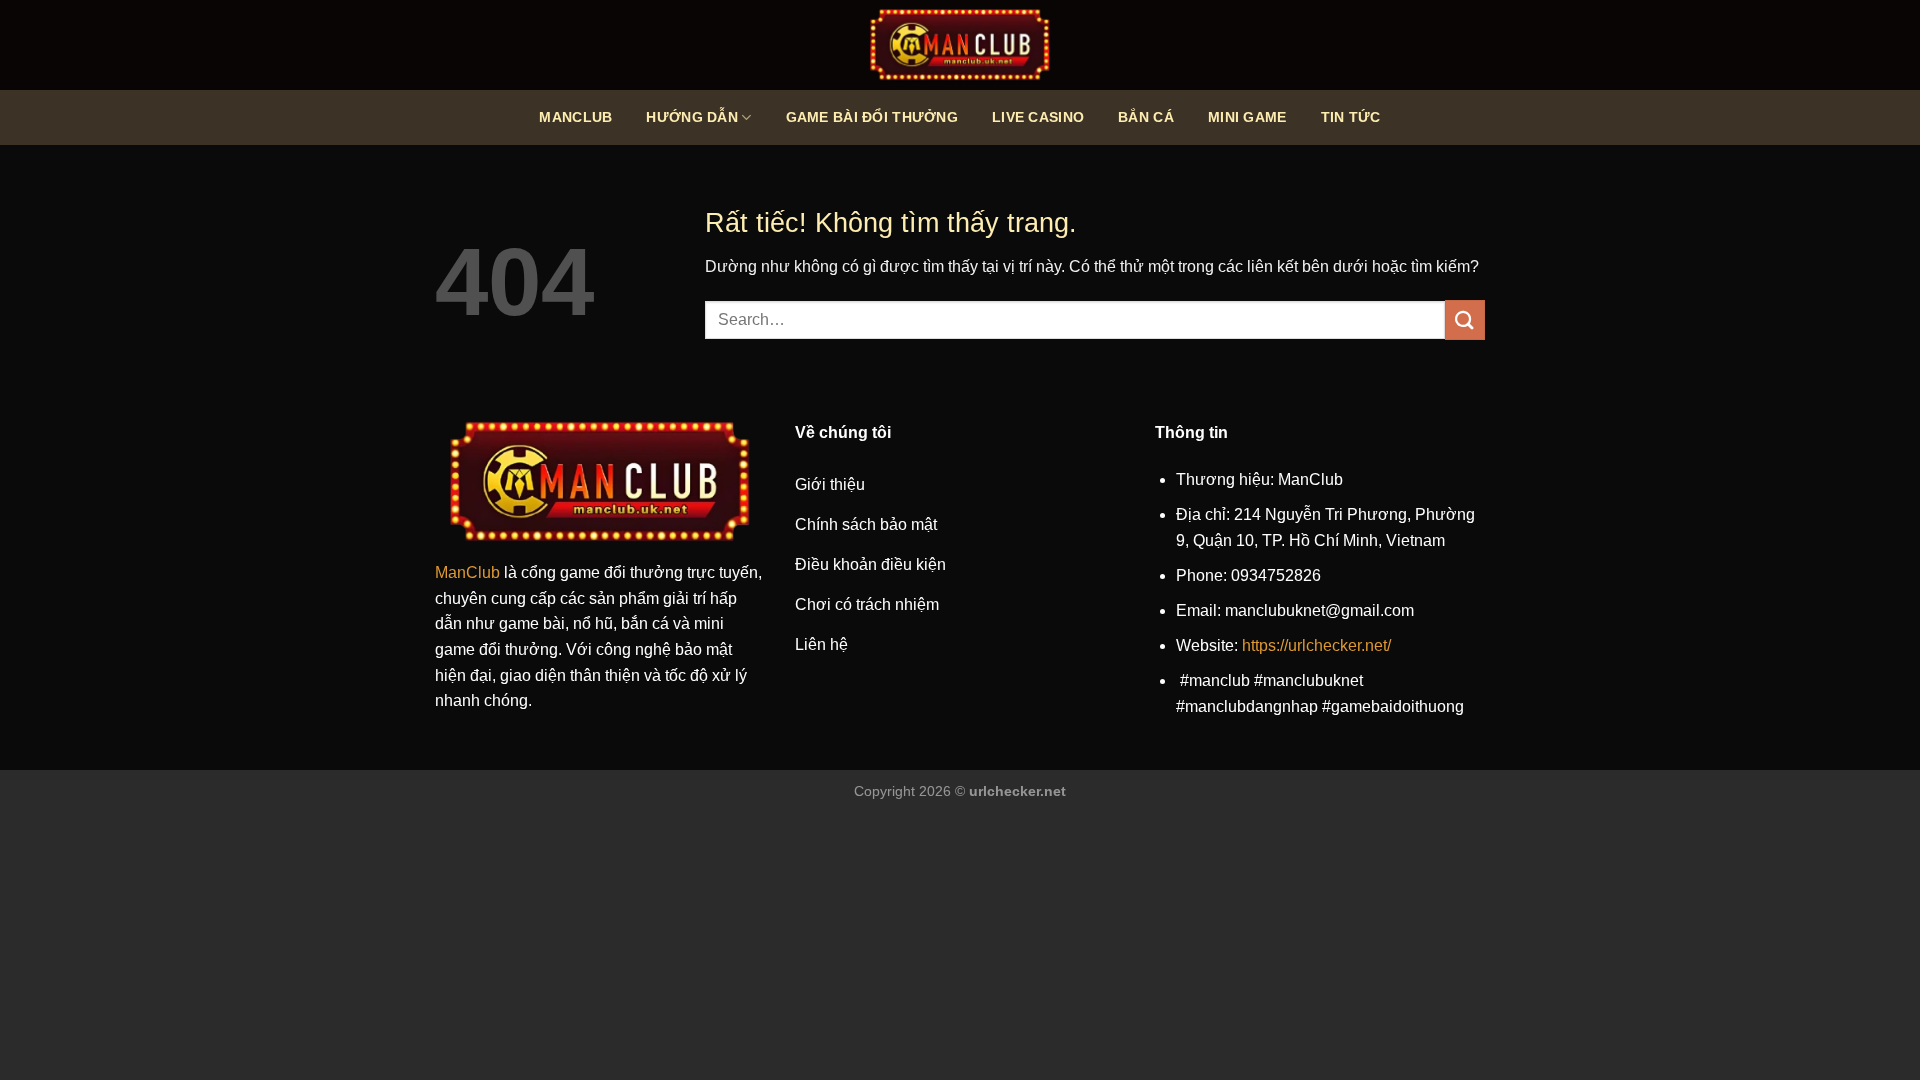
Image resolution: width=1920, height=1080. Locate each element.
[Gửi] (1465, 319)
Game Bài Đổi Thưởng (872, 117)
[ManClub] (960, 45)
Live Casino (1038, 117)
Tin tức (1351, 117)
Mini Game (1247, 117)
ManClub (575, 117)
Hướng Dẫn (692, 117)
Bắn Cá (1146, 117)
